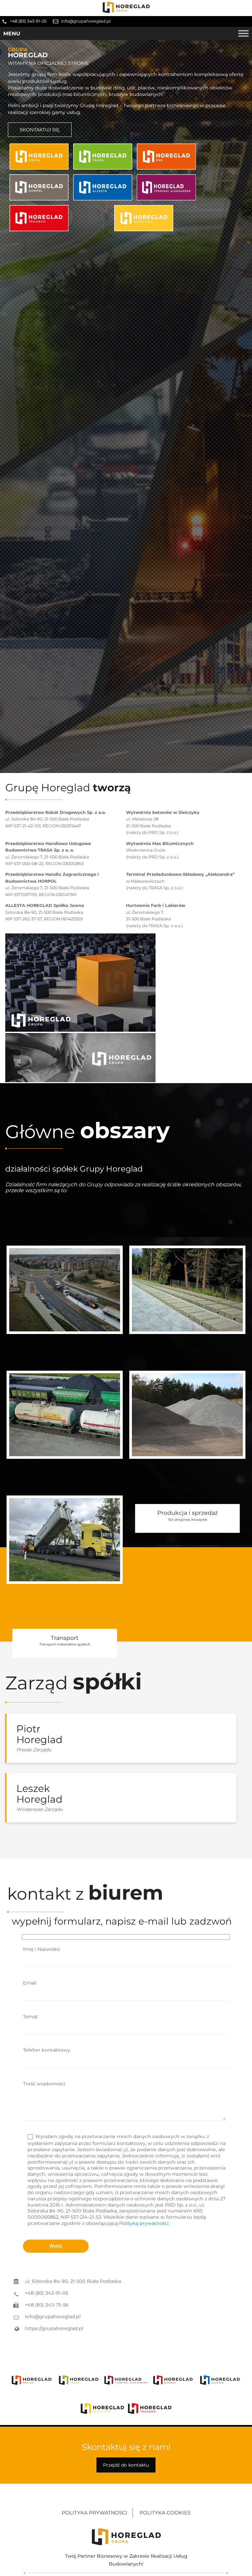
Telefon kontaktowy (47, 2050)
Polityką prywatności (144, 2223)
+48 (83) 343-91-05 (28, 21)
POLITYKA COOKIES (165, 2513)
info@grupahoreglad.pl (86, 21)
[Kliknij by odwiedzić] (39, 157)
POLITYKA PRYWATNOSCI (94, 2513)
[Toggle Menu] (243, 33)
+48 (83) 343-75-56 (47, 2305)
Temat (30, 2017)
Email (30, 1983)
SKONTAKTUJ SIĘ (40, 130)
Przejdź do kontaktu (126, 2465)
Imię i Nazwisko (42, 1949)
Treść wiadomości (44, 2084)
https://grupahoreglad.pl (54, 2328)
